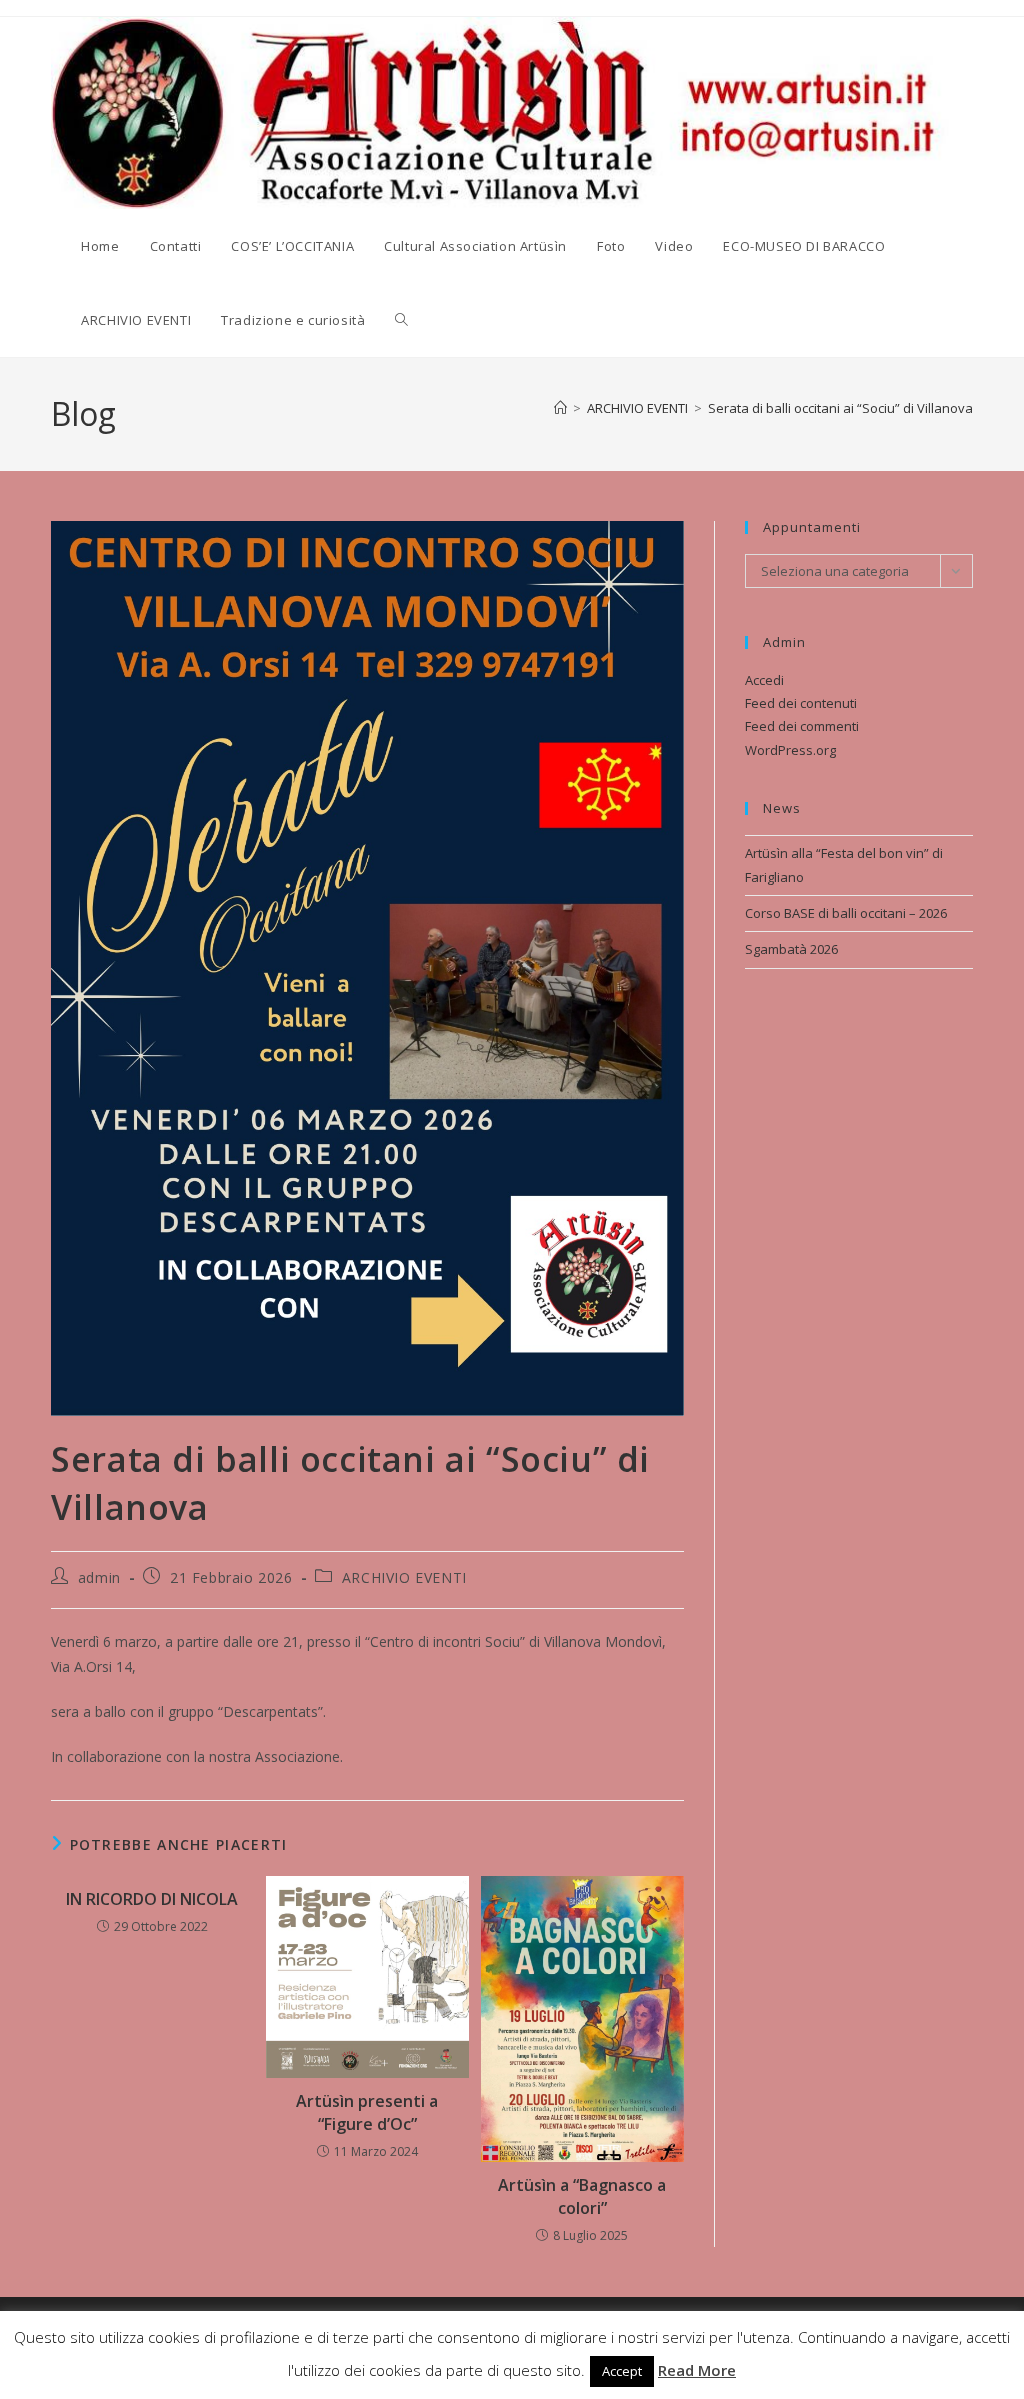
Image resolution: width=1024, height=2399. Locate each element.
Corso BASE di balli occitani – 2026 (846, 913)
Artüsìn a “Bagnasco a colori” (582, 2196)
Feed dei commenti (802, 726)
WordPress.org (790, 750)
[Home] (560, 408)
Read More (697, 2370)
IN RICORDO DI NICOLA (152, 1899)
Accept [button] (622, 2371)
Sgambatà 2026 (791, 949)
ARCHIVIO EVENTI (404, 1577)
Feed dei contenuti (801, 703)
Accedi (764, 680)
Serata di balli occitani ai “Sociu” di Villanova (840, 408)
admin (99, 1577)
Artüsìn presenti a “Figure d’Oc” (367, 2112)
